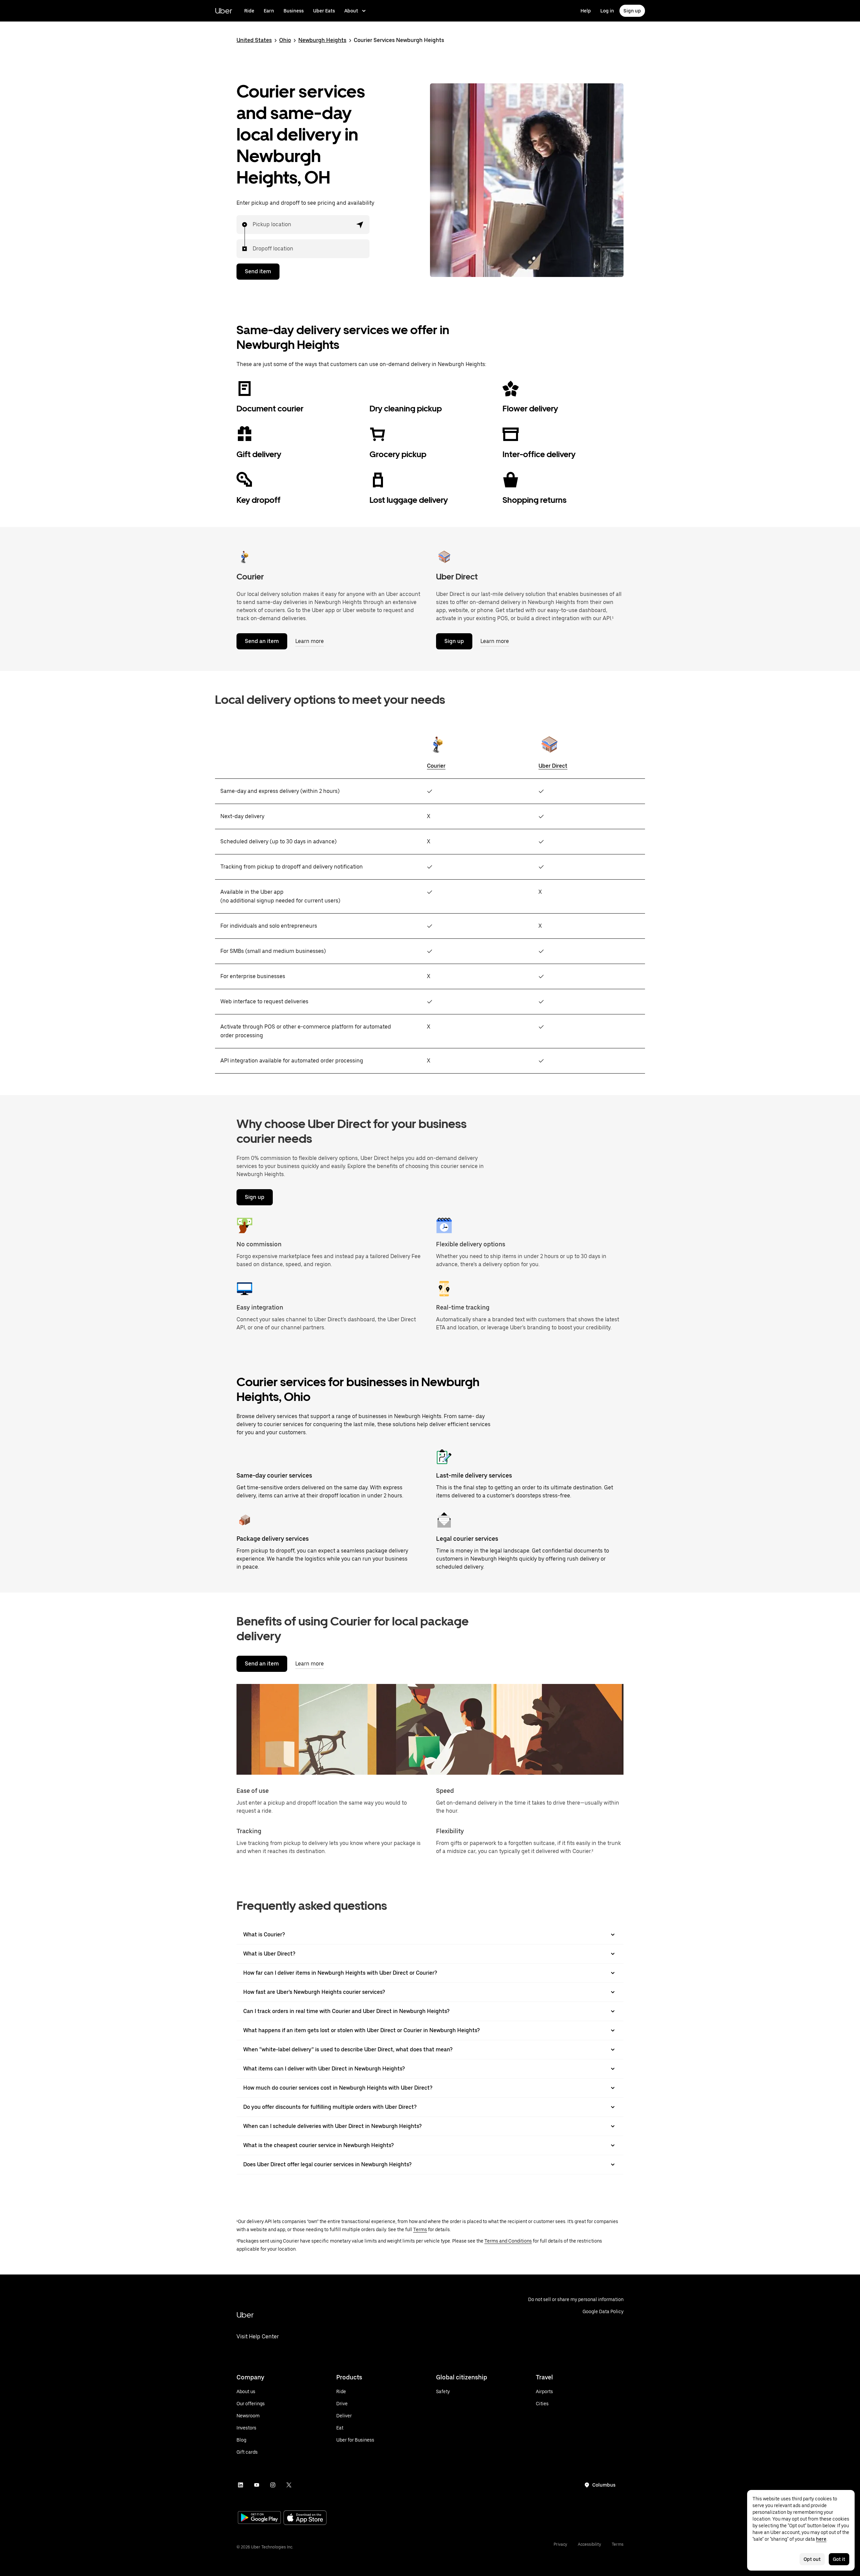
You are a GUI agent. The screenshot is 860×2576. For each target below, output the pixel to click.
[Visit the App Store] (305, 2518)
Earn (269, 11)
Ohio (285, 40)
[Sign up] (444, 557)
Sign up (632, 11)
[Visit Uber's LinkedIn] (241, 2485)
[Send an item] (245, 557)
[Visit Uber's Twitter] (289, 2485)
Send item (258, 271)
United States (254, 40)
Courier (436, 766)
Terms (420, 2229)
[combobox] (253, 225)
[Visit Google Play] (259, 2518)
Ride (249, 11)
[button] (360, 225)
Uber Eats (324, 11)
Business (294, 11)
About (351, 11)
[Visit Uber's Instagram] (273, 2485)
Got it (839, 2559)
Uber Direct (553, 766)
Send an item (262, 641)
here (821, 2539)
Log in (607, 11)
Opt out (812, 2559)
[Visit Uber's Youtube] (257, 2485)
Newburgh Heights (322, 40)
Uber (224, 11)
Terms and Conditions (508, 2241)
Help (586, 11)
